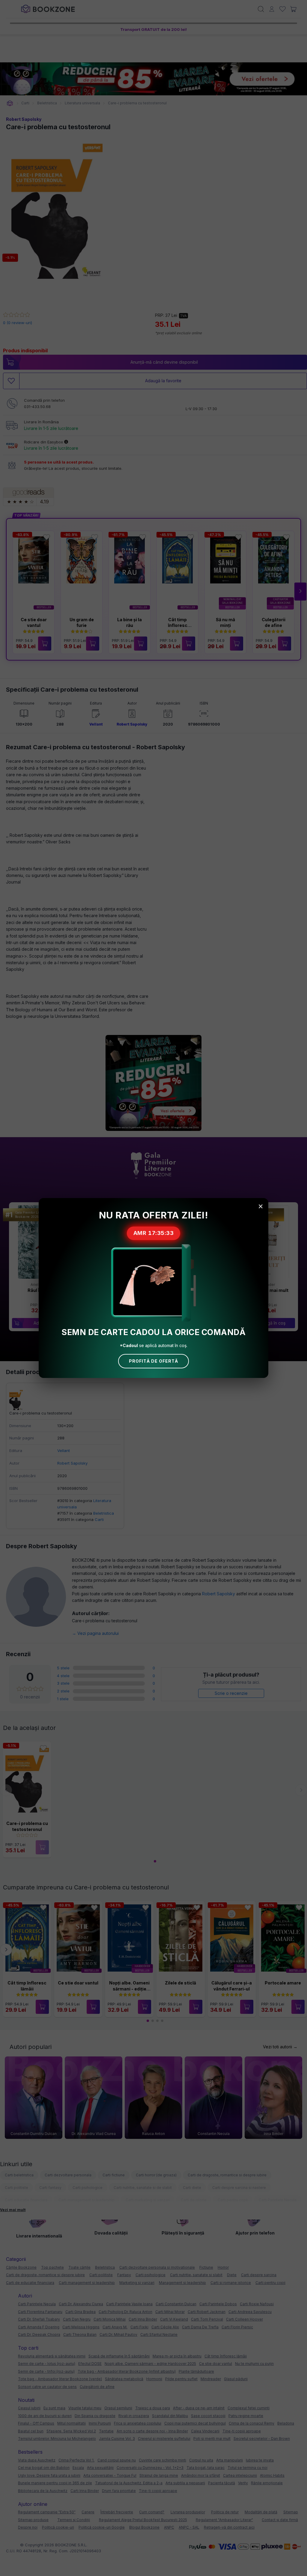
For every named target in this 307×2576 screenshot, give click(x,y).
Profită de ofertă (153, 1361)
